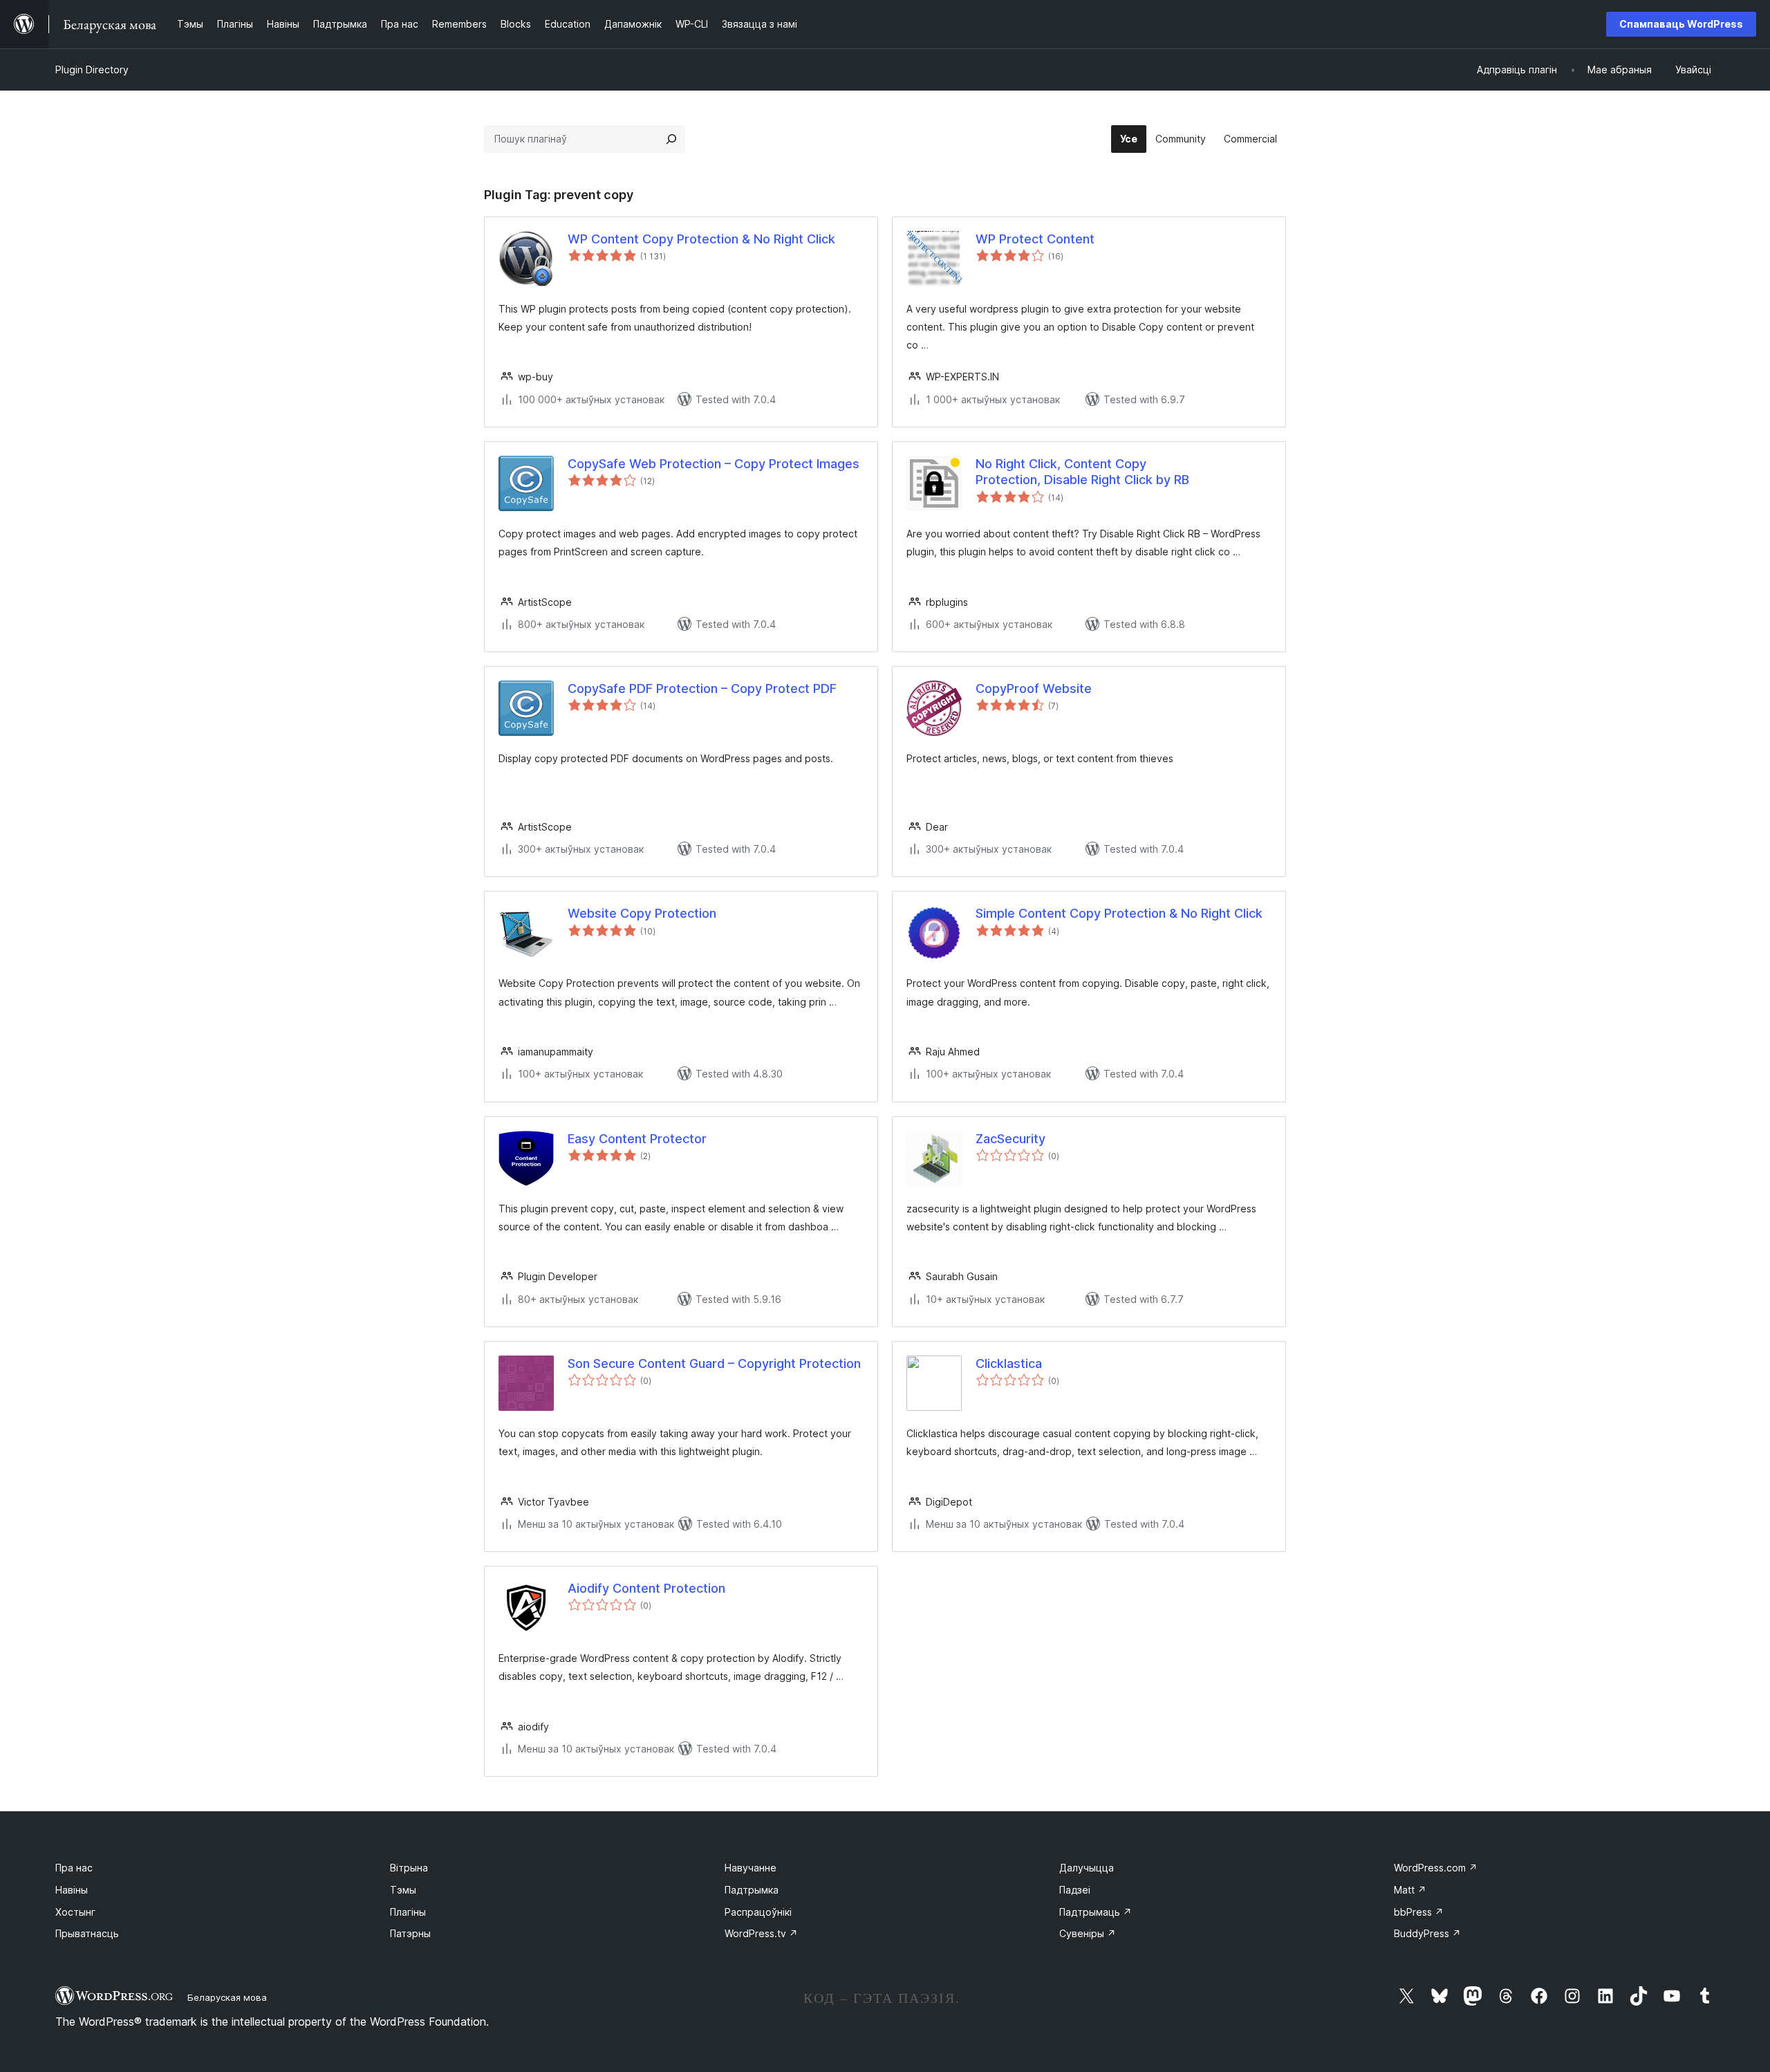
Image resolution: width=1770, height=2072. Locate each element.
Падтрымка (752, 1890)
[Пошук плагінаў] (671, 139)
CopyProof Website (1034, 688)
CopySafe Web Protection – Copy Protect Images (714, 464)
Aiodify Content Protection (646, 1588)
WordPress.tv (761, 1933)
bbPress (1419, 1912)
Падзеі (1075, 1890)
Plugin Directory (92, 70)
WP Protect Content (1035, 239)
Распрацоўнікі (758, 1912)
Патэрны (410, 1933)
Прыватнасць (87, 1933)
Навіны (72, 1890)
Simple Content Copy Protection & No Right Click (1119, 913)
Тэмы (403, 1890)
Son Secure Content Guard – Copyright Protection (714, 1363)
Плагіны (408, 1912)
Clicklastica (1009, 1363)
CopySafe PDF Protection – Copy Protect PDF (702, 688)
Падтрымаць (1096, 1912)
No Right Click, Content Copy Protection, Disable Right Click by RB (1082, 472)
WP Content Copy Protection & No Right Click (701, 239)
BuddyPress (1427, 1933)
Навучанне (751, 1868)
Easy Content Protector (637, 1139)
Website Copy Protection (642, 913)
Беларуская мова (227, 1997)
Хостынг (75, 1912)
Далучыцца (1087, 1868)
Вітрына (409, 1868)
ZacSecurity (1010, 1139)
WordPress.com (1436, 1868)
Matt (1410, 1890)
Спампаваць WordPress (1681, 24)
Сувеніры (1088, 1933)
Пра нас (74, 1868)
